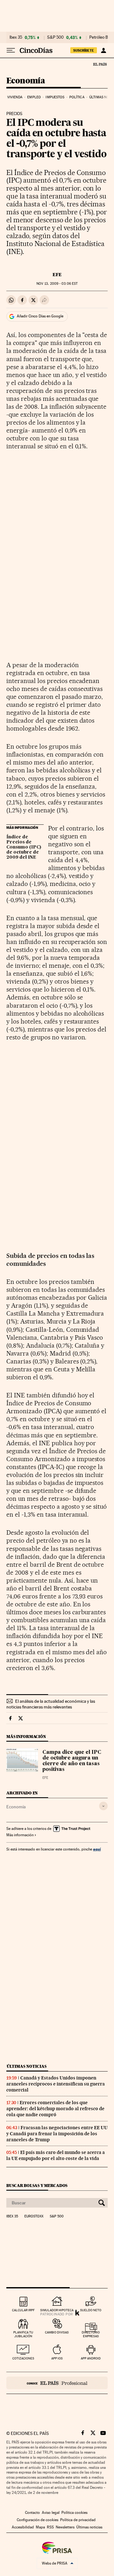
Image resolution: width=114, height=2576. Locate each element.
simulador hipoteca (57, 2310)
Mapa (40, 2527)
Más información (20, 1835)
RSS (50, 2527)
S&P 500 (55, 37)
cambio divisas (57, 2332)
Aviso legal (51, 2513)
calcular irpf (23, 2310)
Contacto (32, 2513)
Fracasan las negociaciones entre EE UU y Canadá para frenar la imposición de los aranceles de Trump (57, 2134)
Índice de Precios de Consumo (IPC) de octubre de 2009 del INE (24, 847)
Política (77, 97)
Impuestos (55, 97)
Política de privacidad (78, 2520)
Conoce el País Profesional (57, 2383)
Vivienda (15, 97)
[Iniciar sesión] (103, 50)
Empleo (34, 97)
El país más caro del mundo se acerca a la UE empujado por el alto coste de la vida (56, 2155)
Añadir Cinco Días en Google (40, 316)
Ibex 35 (16, 37)
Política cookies (74, 2513)
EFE (57, 275)
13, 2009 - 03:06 (57, 284)
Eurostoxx (34, 2216)
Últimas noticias (27, 2066)
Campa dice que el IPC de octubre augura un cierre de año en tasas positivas (72, 1761)
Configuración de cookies (38, 2520)
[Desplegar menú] (11, 50)
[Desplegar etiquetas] (103, 1806)
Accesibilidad (23, 2527)
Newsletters (65, 2527)
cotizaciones (23, 2358)
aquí (97, 1849)
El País (100, 64)
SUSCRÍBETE (84, 50)
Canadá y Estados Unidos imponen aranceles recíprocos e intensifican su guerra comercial (56, 2084)
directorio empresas (91, 2334)
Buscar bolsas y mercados (37, 2186)
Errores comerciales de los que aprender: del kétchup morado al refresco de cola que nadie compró (55, 2109)
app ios (57, 2358)
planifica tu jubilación (23, 2334)
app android (91, 2358)
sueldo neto (91, 2310)
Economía (26, 81)
